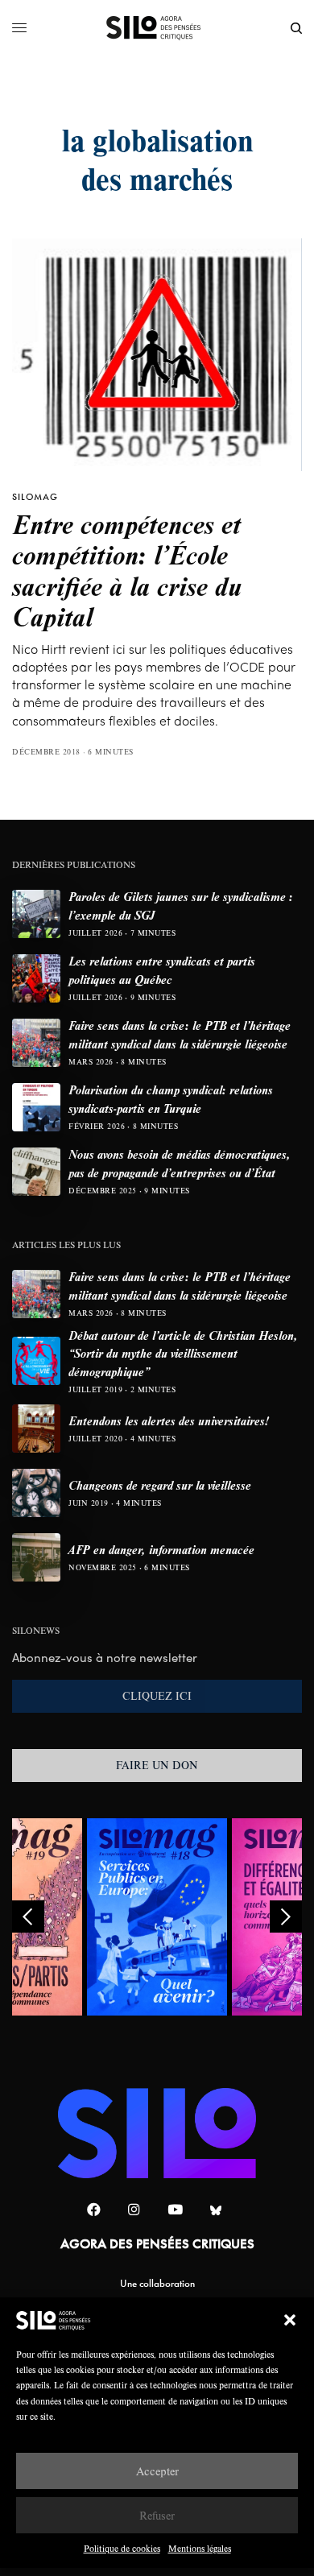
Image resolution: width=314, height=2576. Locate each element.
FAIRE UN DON (157, 1765)
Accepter (157, 2471)
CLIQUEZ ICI (157, 1696)
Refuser (157, 2515)
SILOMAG (35, 497)
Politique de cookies (122, 2548)
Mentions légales (200, 2548)
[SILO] (157, 28)
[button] (290, 2320)
